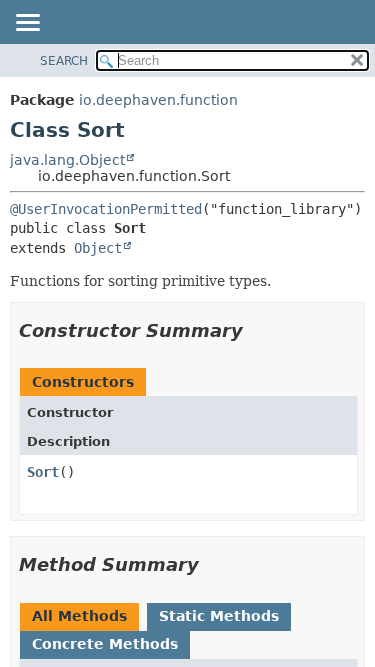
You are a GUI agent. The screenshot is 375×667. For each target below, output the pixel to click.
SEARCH (64, 61)
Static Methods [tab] (219, 616)
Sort (43, 472)
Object (98, 248)
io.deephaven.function (158, 100)
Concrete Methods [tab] (105, 644)
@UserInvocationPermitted (106, 209)
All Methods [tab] (79, 616)
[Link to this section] (257, 330)
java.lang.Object (67, 160)
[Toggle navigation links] (27, 24)
